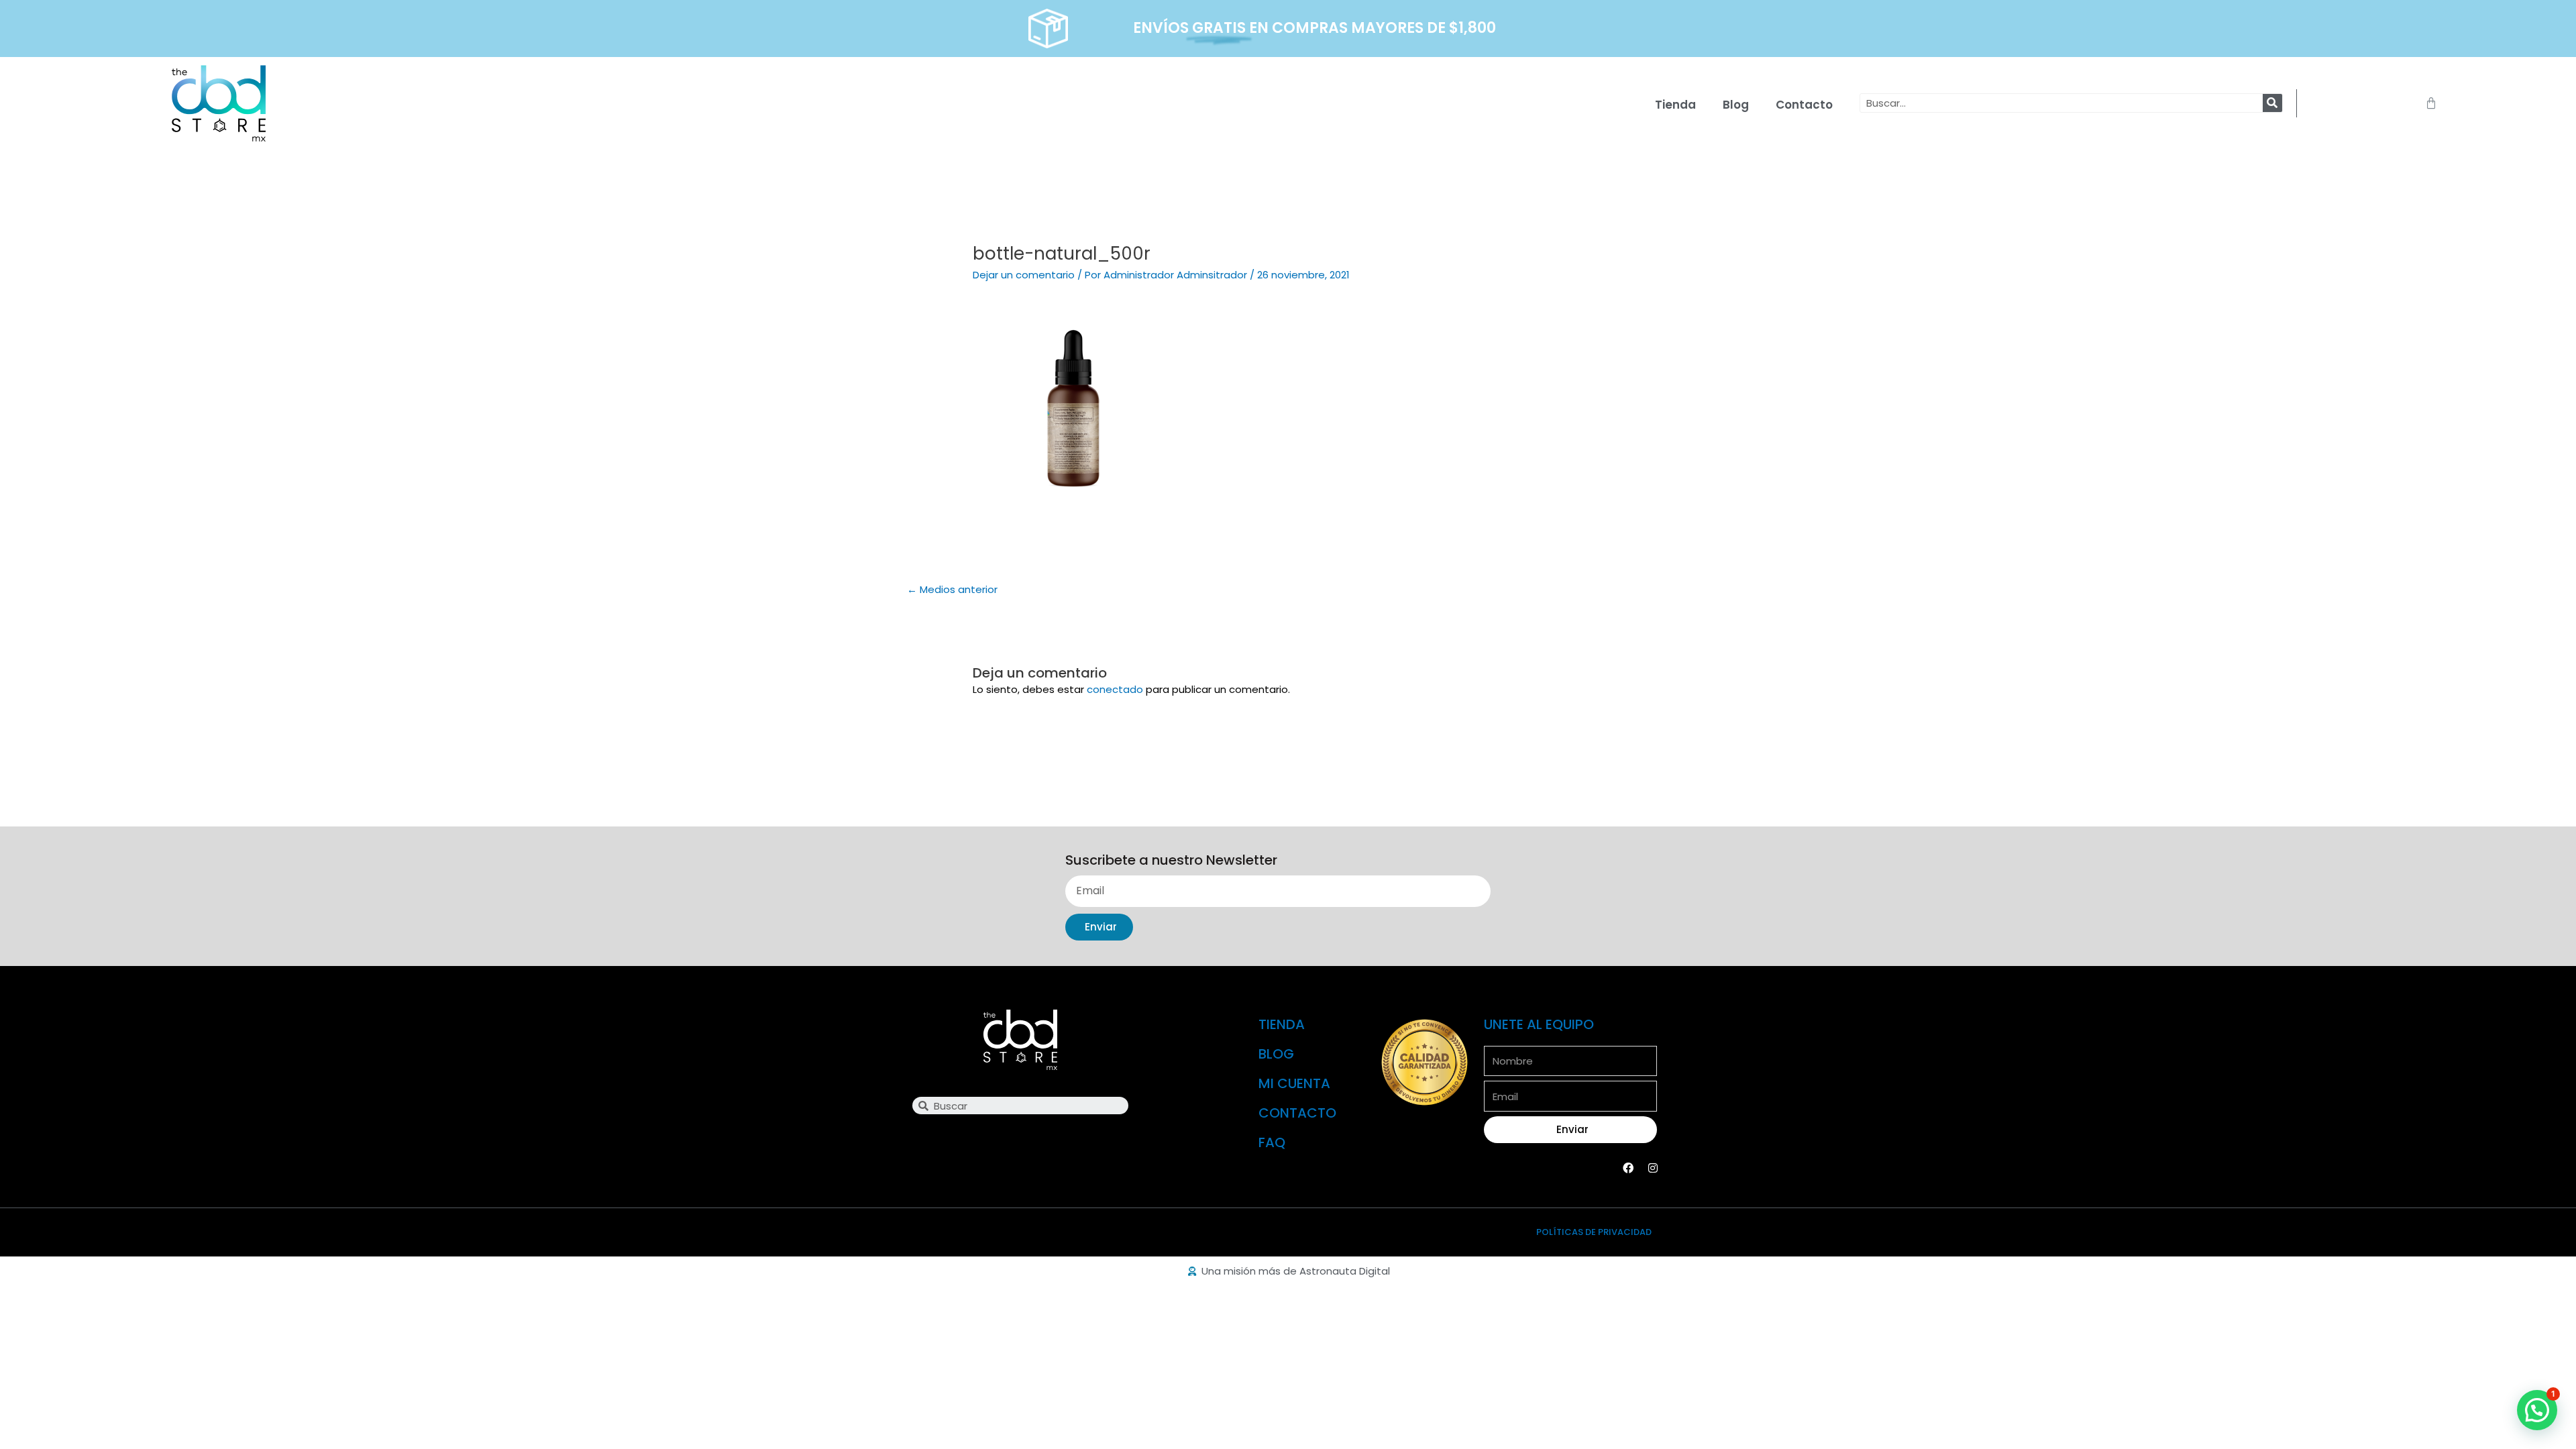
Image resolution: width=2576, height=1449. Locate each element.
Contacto (1804, 105)
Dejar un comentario (1024, 275)
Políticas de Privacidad (1594, 1232)
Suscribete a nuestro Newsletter (1171, 861)
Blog (1736, 105)
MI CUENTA (1294, 1083)
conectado (1115, 689)
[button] (2537, 1410)
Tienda (1675, 105)
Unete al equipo (1539, 1024)
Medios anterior (952, 589)
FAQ (1272, 1142)
